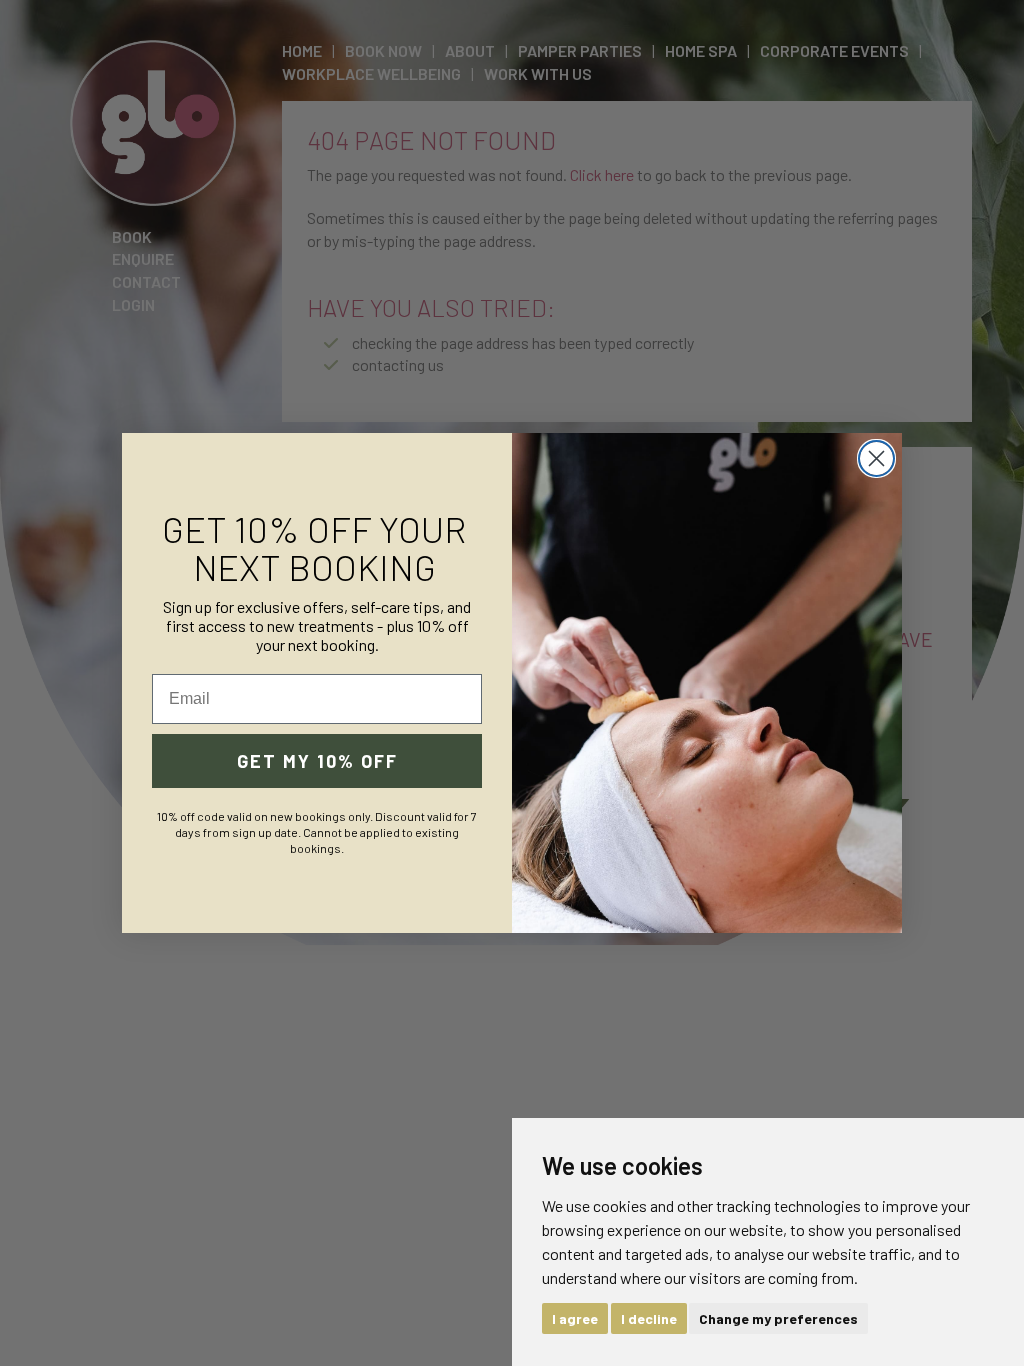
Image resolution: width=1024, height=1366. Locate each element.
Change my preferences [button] (778, 1318)
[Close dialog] (876, 458)
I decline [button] (649, 1318)
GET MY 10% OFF (317, 761)
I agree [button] (575, 1318)
